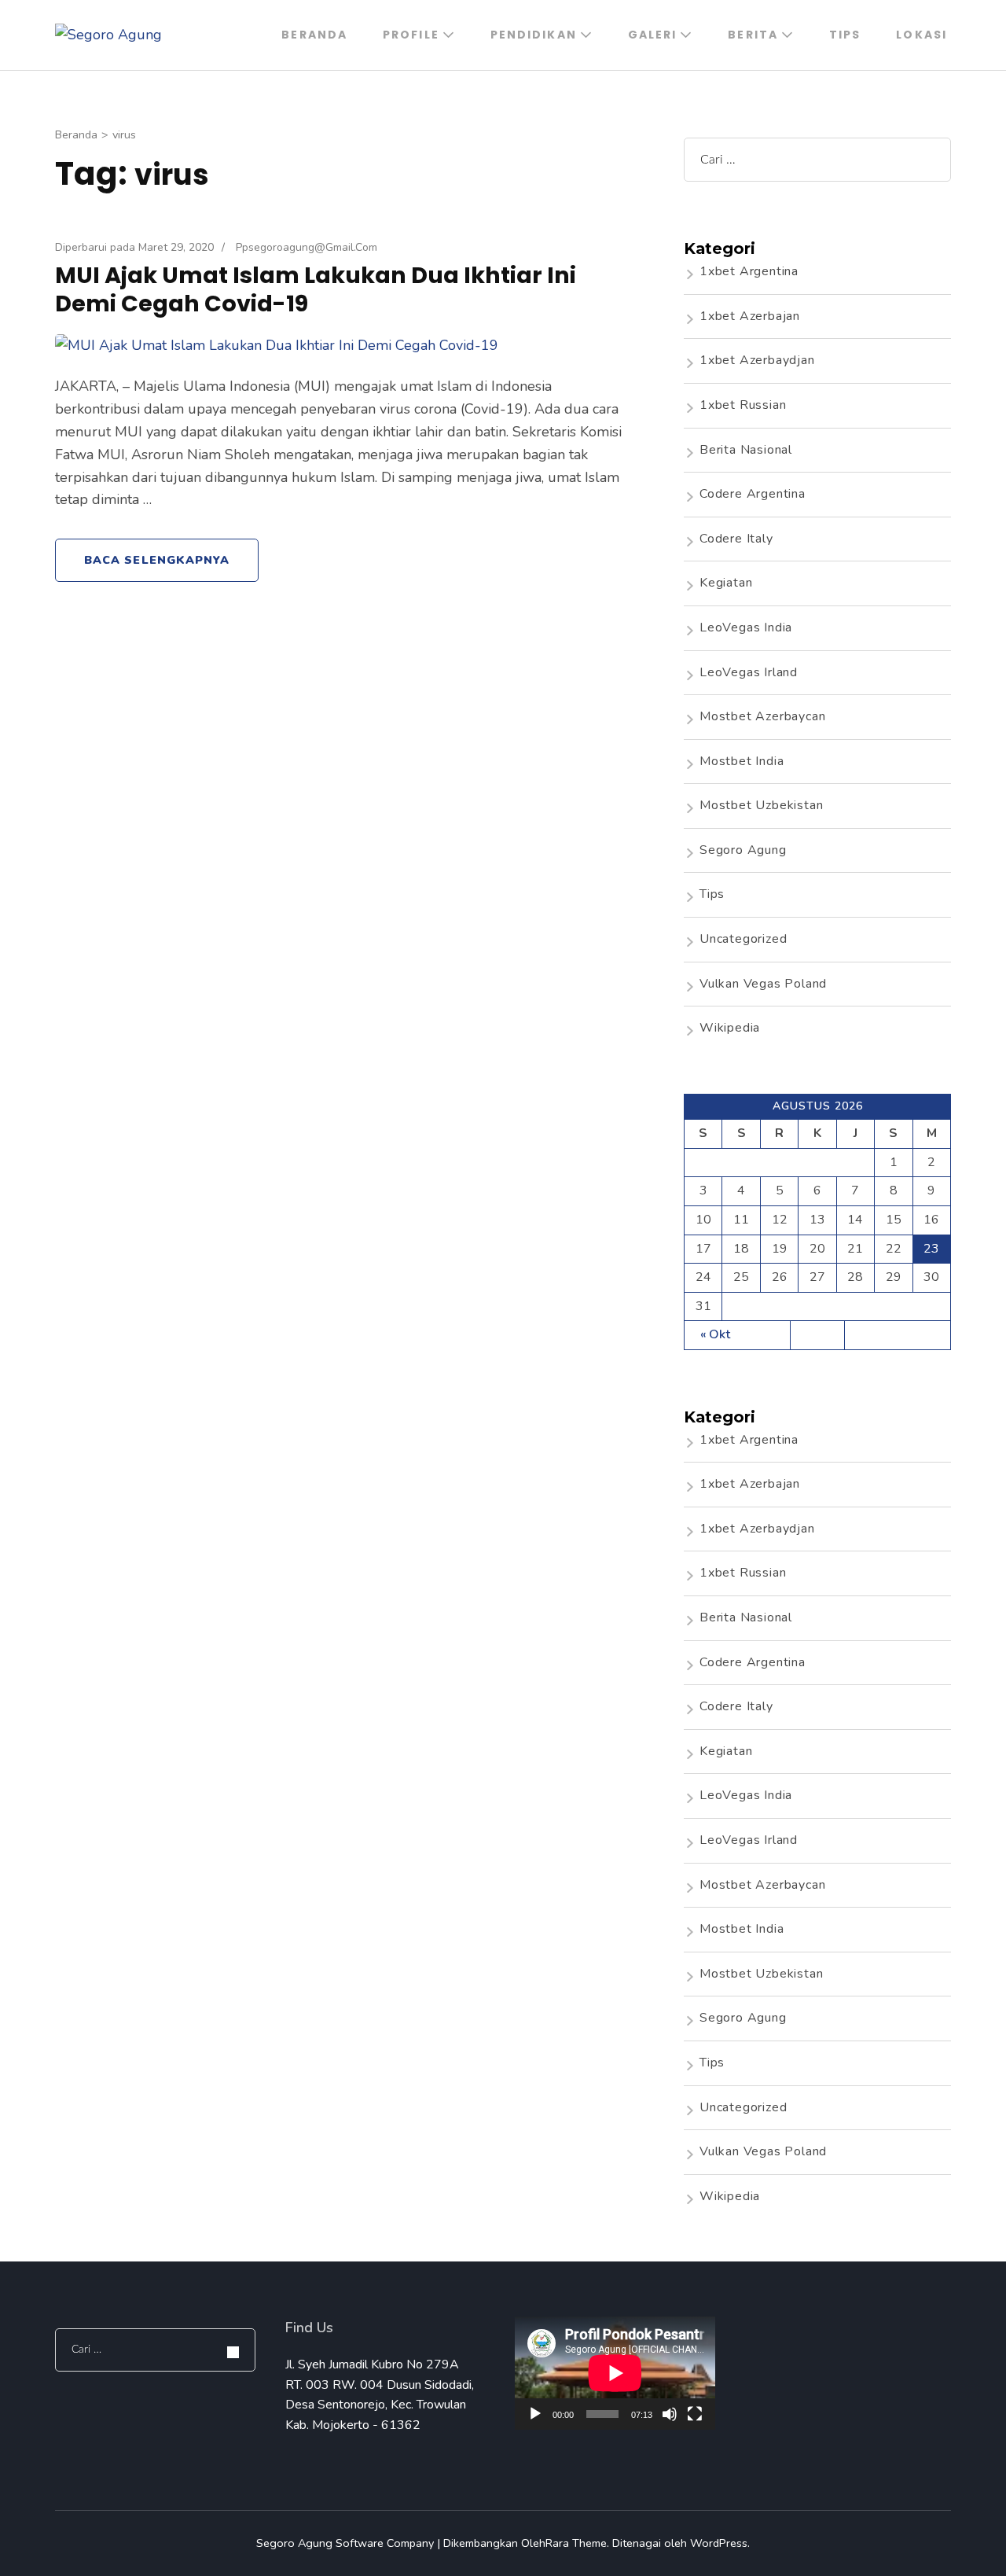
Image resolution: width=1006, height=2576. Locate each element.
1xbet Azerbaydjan (757, 360)
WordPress (719, 2543)
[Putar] (535, 2414)
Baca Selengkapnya (157, 560)
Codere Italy (736, 539)
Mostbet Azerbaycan (762, 716)
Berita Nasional (746, 450)
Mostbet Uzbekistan (761, 805)
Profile (411, 35)
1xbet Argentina (749, 271)
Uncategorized (743, 939)
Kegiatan (726, 583)
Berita (753, 35)
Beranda (314, 35)
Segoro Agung (743, 850)
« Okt (715, 1334)
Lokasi (922, 35)
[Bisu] (670, 2414)
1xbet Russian (743, 405)
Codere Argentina (753, 494)
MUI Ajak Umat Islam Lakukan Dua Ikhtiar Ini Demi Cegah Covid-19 (316, 289)
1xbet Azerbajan (750, 316)
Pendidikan (534, 35)
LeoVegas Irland (749, 672)
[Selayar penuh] (695, 2414)
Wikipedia (730, 1028)
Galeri (653, 35)
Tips (845, 35)
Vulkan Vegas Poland (763, 984)
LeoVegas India (746, 627)
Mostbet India (742, 761)
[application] (615, 2373)
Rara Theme (576, 2543)
